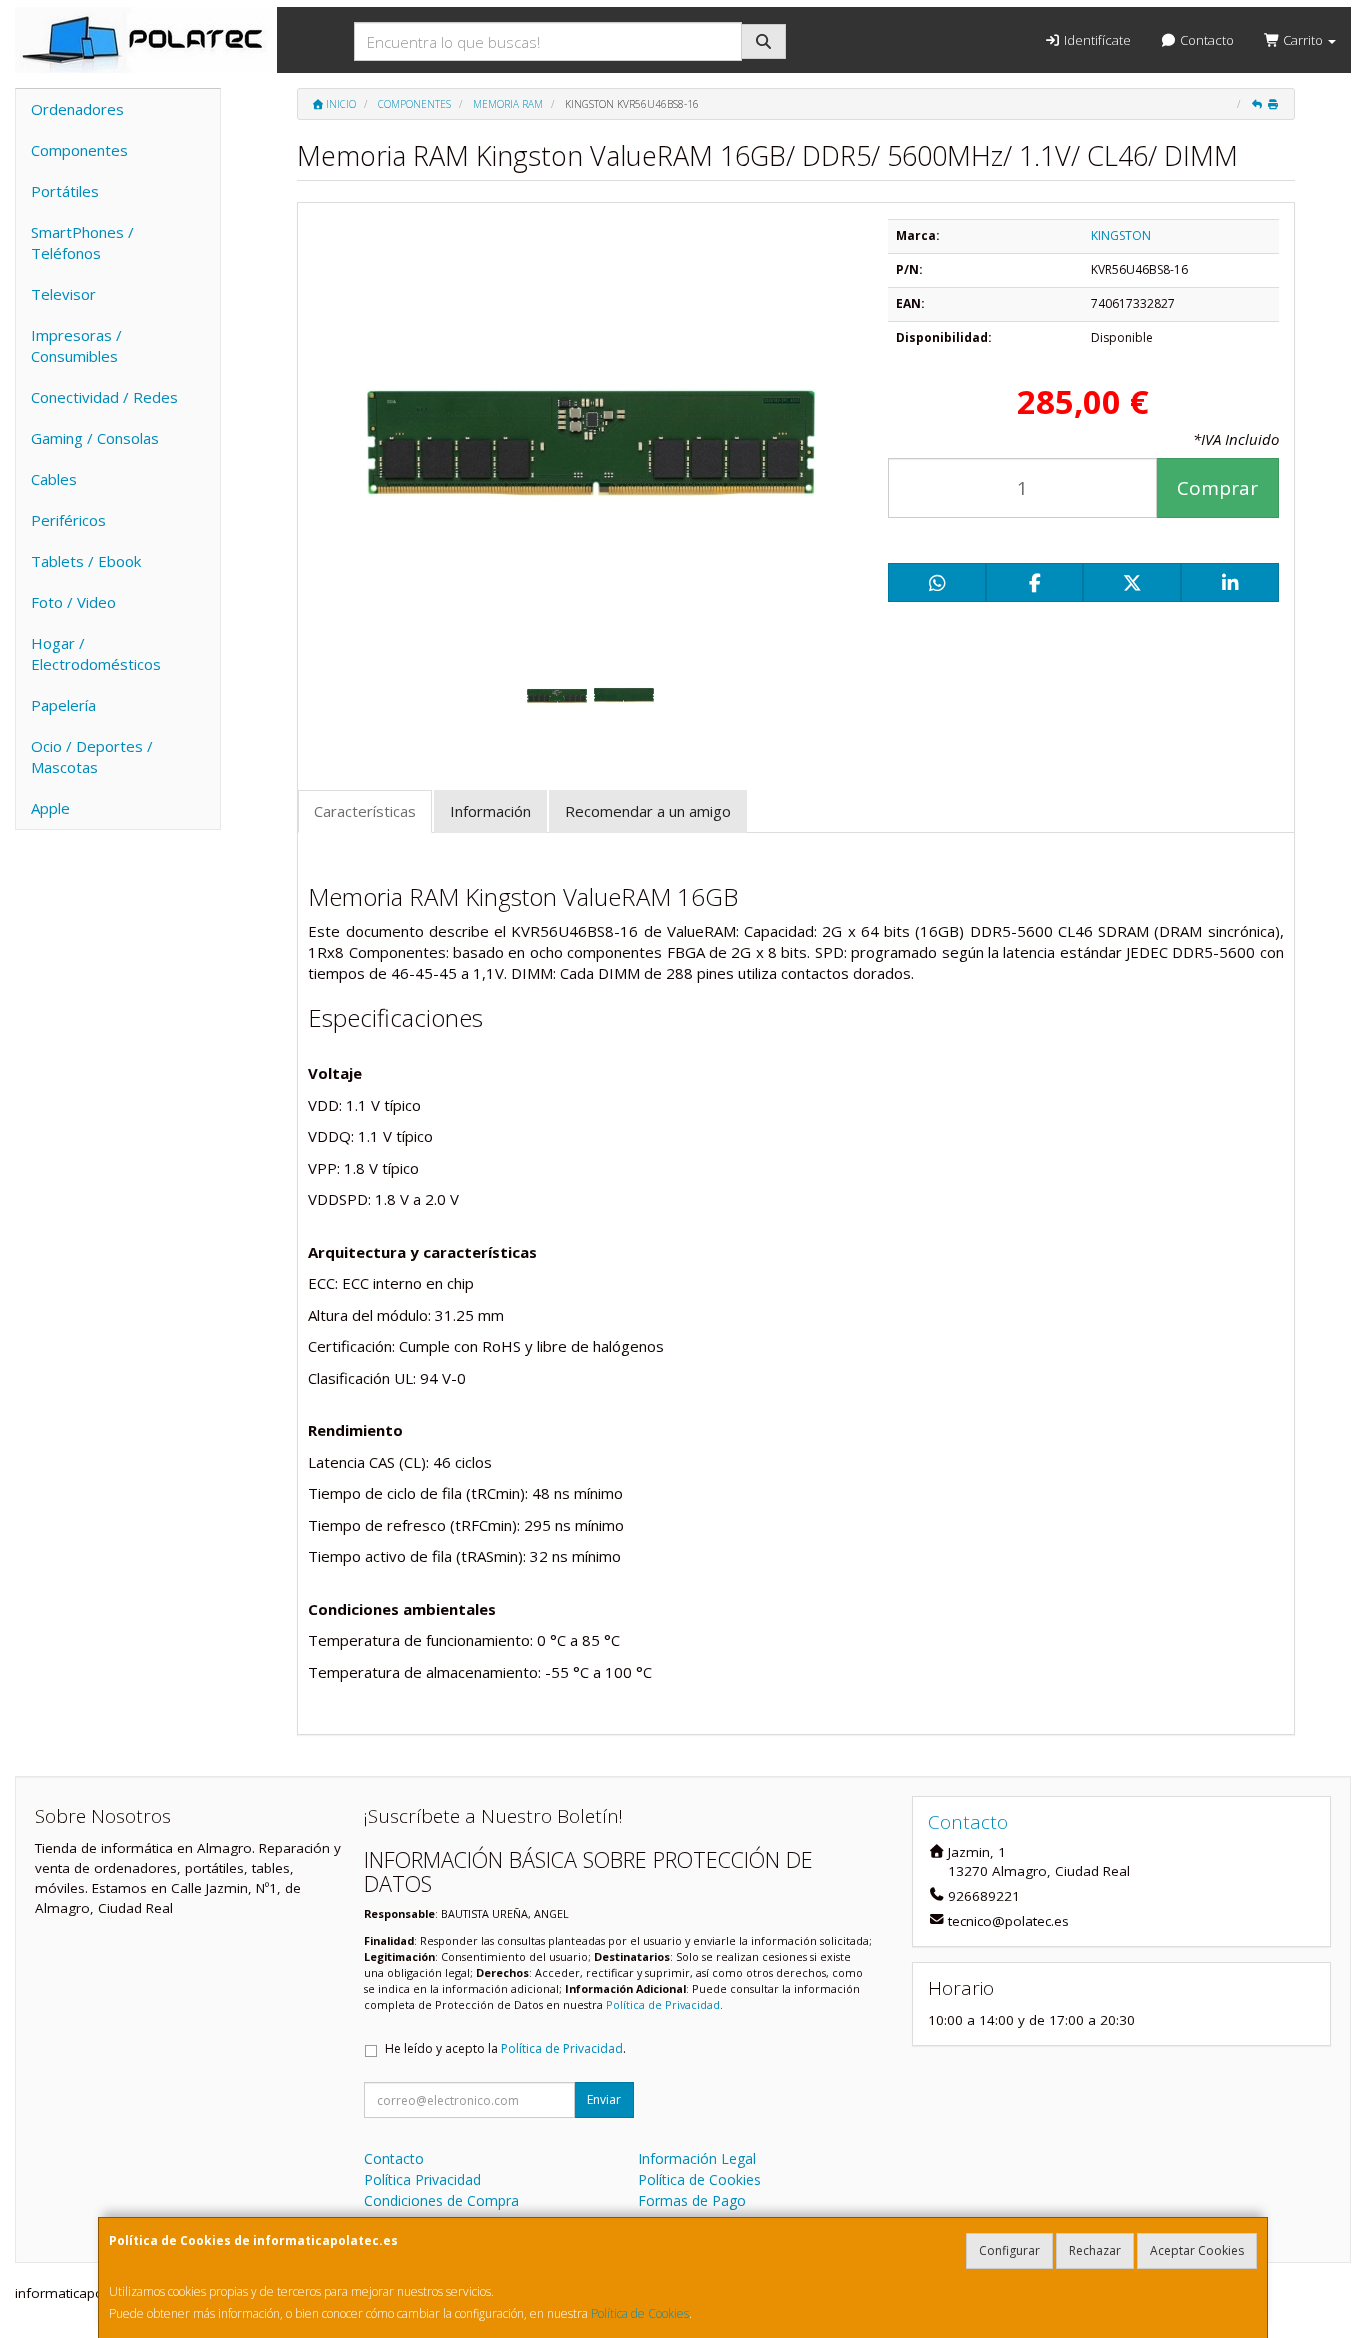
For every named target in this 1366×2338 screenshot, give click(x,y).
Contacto (1205, 40)
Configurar (1009, 2250)
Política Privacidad (422, 2179)
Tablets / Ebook (86, 561)
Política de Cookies (640, 2313)
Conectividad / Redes (104, 397)
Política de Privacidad (663, 2004)
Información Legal (697, 2158)
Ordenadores (77, 109)
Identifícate (1096, 40)
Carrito (1303, 40)
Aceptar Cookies (1197, 2250)
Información (490, 811)
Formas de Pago (692, 2200)
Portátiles (65, 191)
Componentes (79, 150)
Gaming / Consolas (95, 438)
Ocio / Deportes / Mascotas (92, 756)
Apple (50, 808)
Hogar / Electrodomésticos (96, 653)
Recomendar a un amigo (648, 811)
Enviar (604, 2099)
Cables (54, 479)
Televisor (63, 294)
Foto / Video (73, 602)
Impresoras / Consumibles (76, 345)
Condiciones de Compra (441, 2200)
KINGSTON (1121, 235)
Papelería (63, 705)
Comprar (1217, 488)
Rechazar (1095, 2250)
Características (365, 811)
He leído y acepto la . (505, 2048)
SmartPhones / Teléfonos (82, 242)
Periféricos (68, 520)
